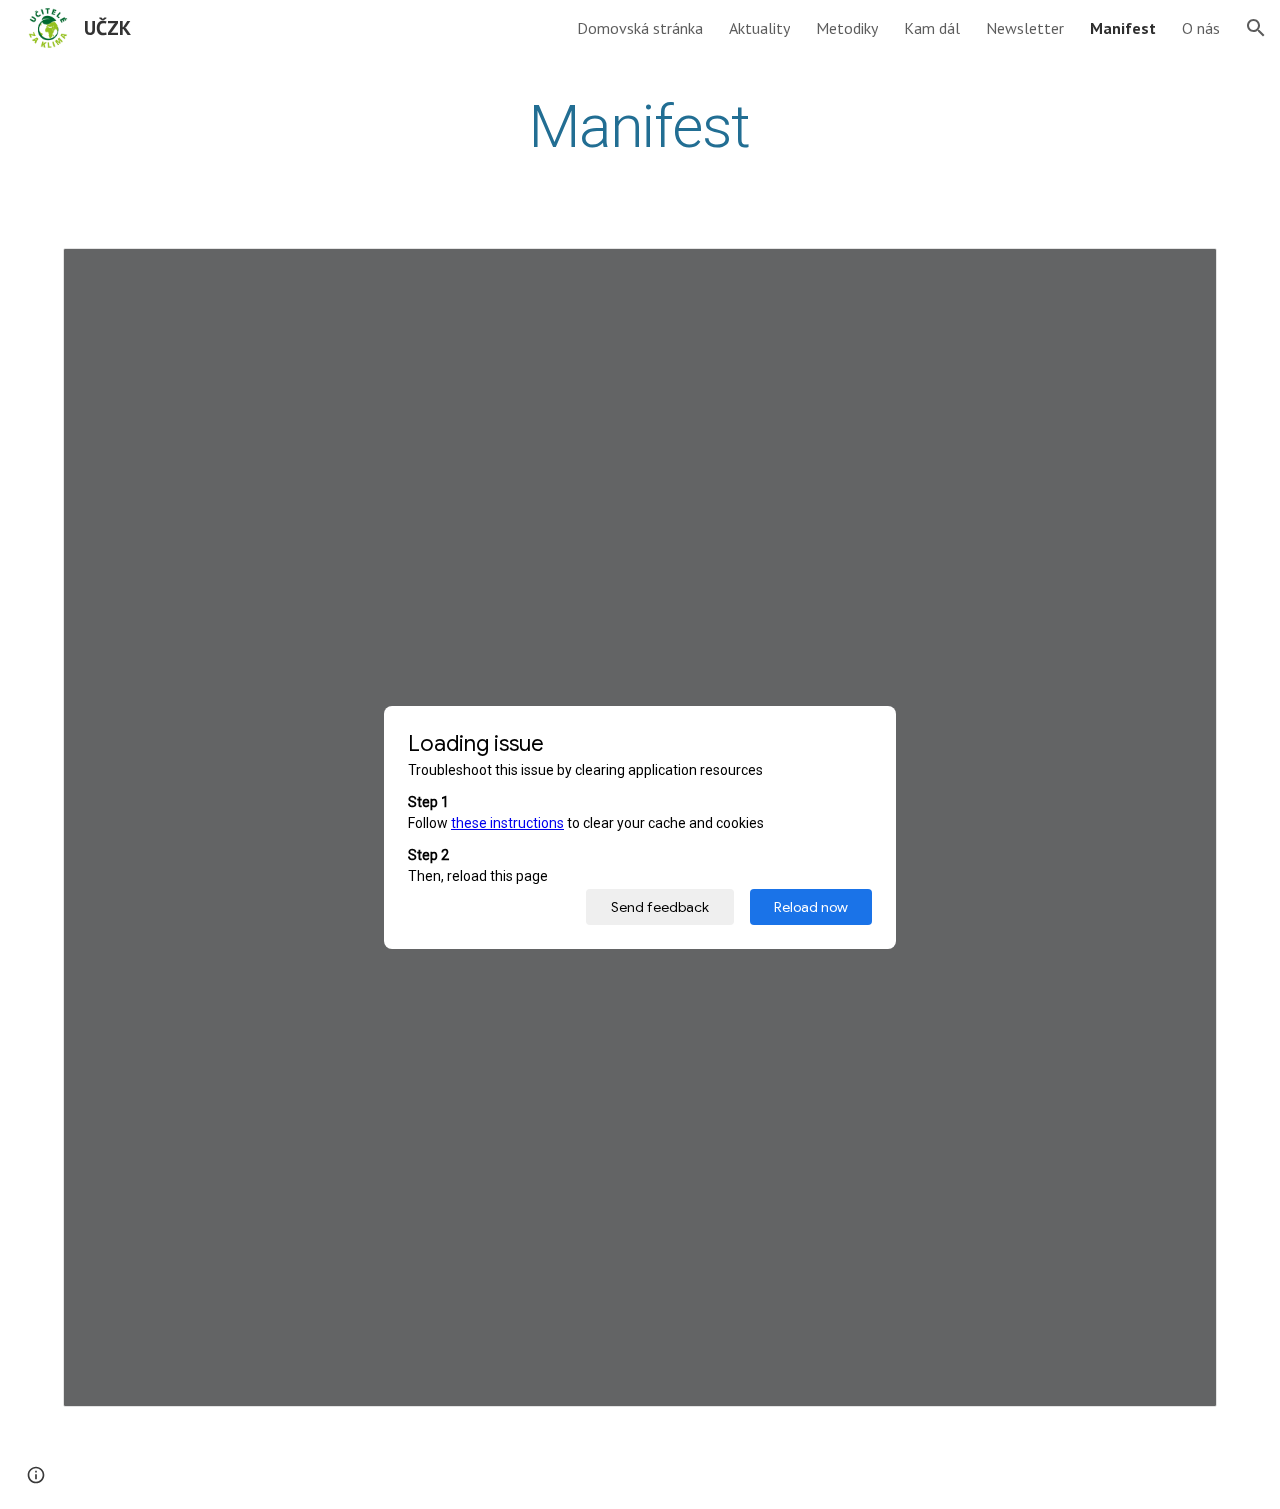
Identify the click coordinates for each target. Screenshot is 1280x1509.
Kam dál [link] (932, 28)
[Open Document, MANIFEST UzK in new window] (1179, 274)
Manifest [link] (1123, 28)
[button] (1256, 28)
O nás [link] (1201, 28)
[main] (640, 126)
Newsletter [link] (1025, 28)
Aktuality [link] (759, 28)
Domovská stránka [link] (640, 28)
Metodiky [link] (847, 28)
